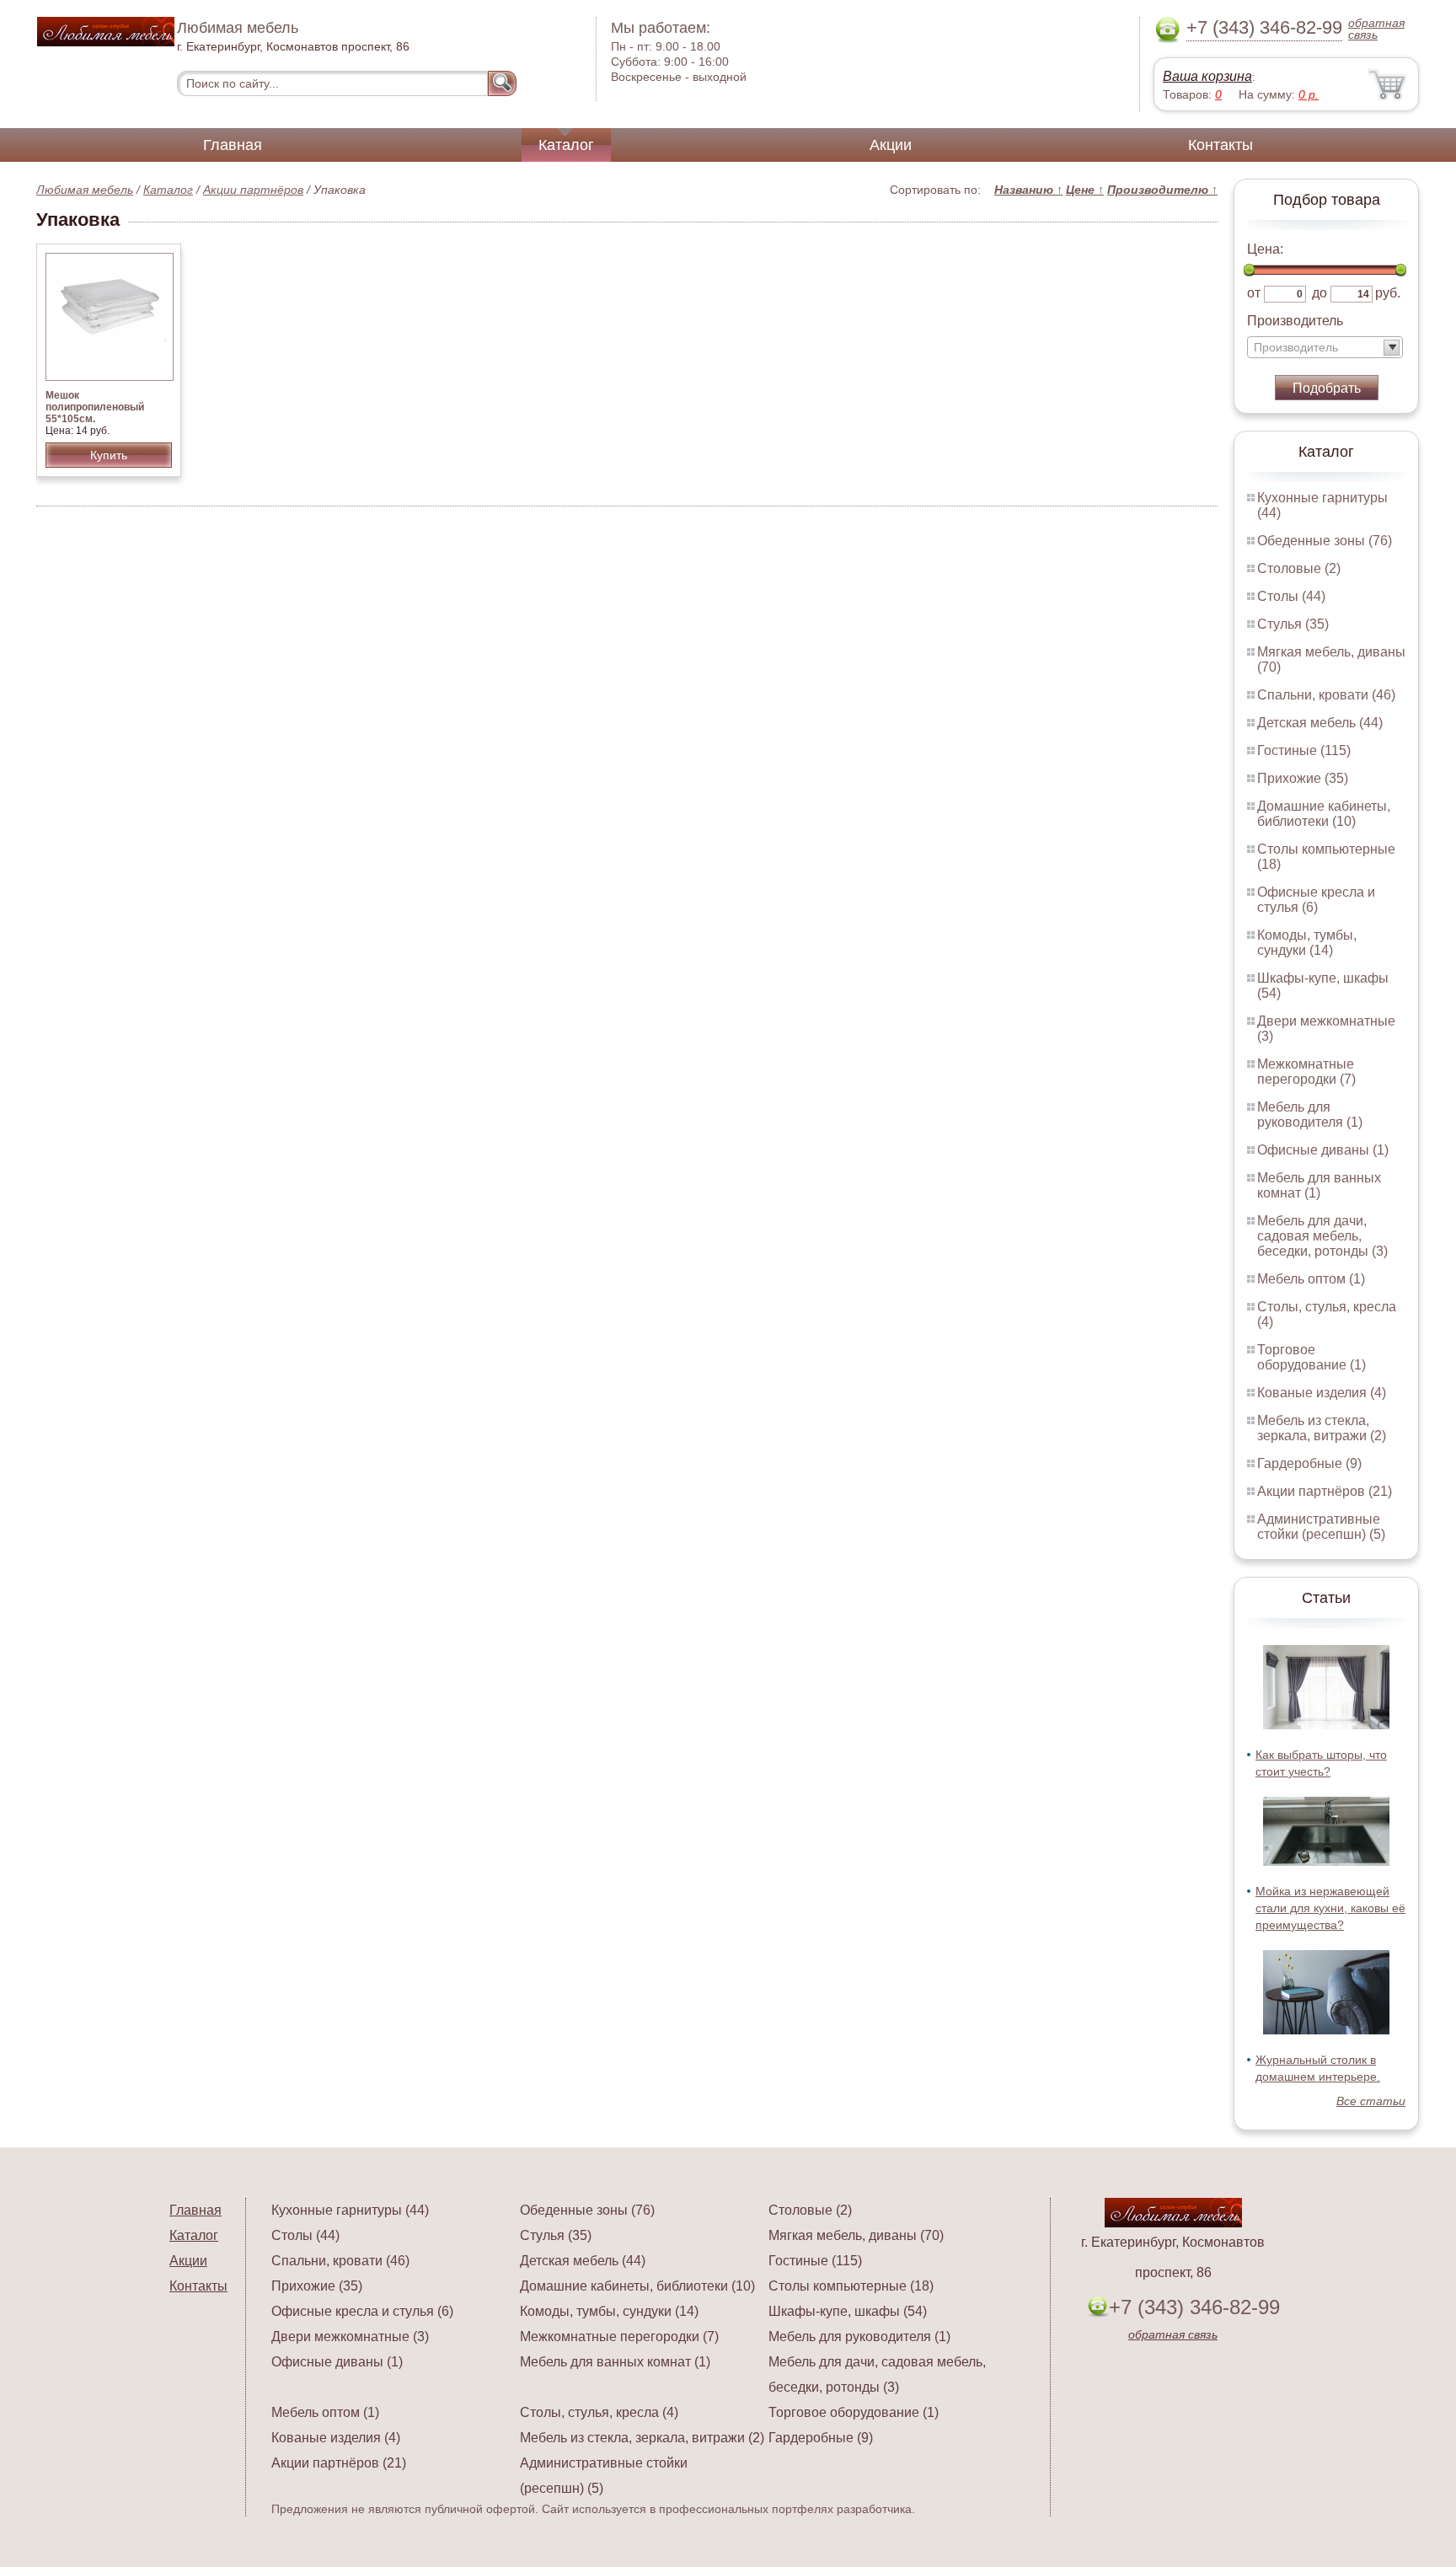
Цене (1085, 190)
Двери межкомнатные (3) (350, 2337)
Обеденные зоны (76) (1325, 541)
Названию (1028, 190)
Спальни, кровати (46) (1326, 695)
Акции (891, 145)
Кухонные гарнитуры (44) (350, 2210)
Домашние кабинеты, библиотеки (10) (1324, 814)
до (1319, 293)
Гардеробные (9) (1309, 1463)
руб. (1388, 293)
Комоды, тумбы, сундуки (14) (1307, 943)
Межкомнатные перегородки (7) (1306, 1072)
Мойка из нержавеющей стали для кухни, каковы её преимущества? (1330, 1908)
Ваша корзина (1207, 76)
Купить (109, 455)
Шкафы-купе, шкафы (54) (848, 2311)
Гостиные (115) (1304, 750)
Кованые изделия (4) (1322, 1393)
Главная (233, 145)
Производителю (1162, 190)
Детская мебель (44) (1320, 723)
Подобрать (1327, 388)
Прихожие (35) (1303, 778)
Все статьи (1371, 2101)
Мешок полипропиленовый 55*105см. (95, 407)
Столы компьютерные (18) (851, 2286)
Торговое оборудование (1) (1311, 1357)
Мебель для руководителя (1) (1310, 1115)
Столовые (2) (1299, 568)
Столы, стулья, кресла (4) (599, 2412)
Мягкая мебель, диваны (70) (856, 2235)
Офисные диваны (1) (1323, 1150)
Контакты (1220, 145)
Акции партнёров (253, 190)
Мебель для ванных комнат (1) (1319, 1185)
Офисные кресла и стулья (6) (1316, 900)
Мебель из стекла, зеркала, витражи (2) (1322, 1428)
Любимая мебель (85, 190)
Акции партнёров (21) (1325, 1491)
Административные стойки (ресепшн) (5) (1321, 1527)
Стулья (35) (1293, 624)
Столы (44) (1291, 596)
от (1254, 293)
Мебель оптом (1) (1311, 1279)
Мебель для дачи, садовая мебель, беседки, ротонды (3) (1322, 1236)
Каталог (566, 145)
